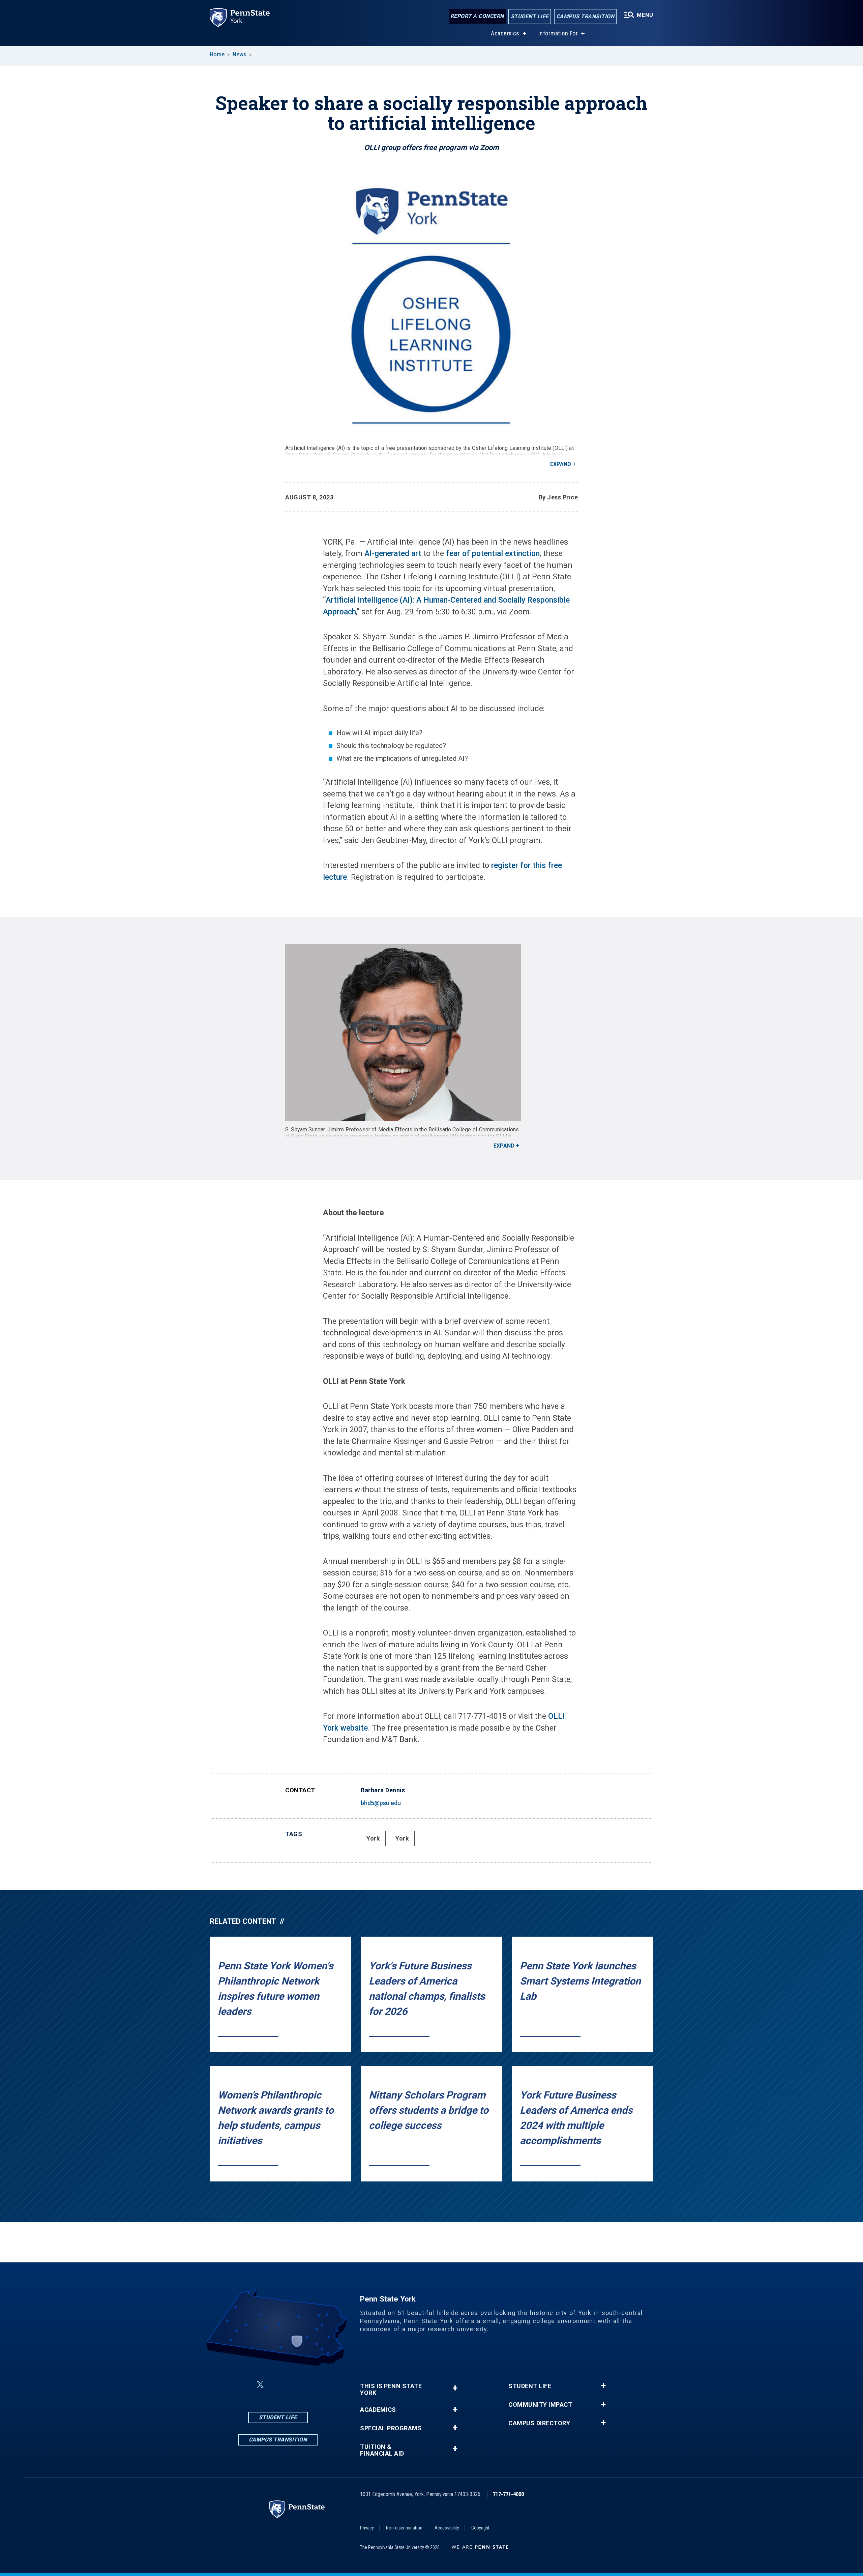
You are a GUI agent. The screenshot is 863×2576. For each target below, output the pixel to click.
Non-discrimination (404, 2528)
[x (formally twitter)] (260, 2385)
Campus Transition (585, 16)
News (240, 54)
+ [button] (455, 2388)
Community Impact (540, 2405)
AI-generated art (393, 554)
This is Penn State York (391, 2390)
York (373, 1838)
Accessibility (447, 2528)
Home (217, 54)
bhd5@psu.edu (381, 1803)
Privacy (367, 2528)
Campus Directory (539, 2423)
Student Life (530, 16)
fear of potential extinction (493, 554)
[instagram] (276, 2385)
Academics (505, 33)
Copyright (480, 2528)
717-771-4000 (508, 2494)
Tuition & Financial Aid (382, 2450)
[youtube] (311, 2385)
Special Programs (391, 2428)
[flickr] (294, 2385)
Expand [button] (561, 464)
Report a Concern (477, 16)
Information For (558, 33)
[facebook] (244, 2385)
